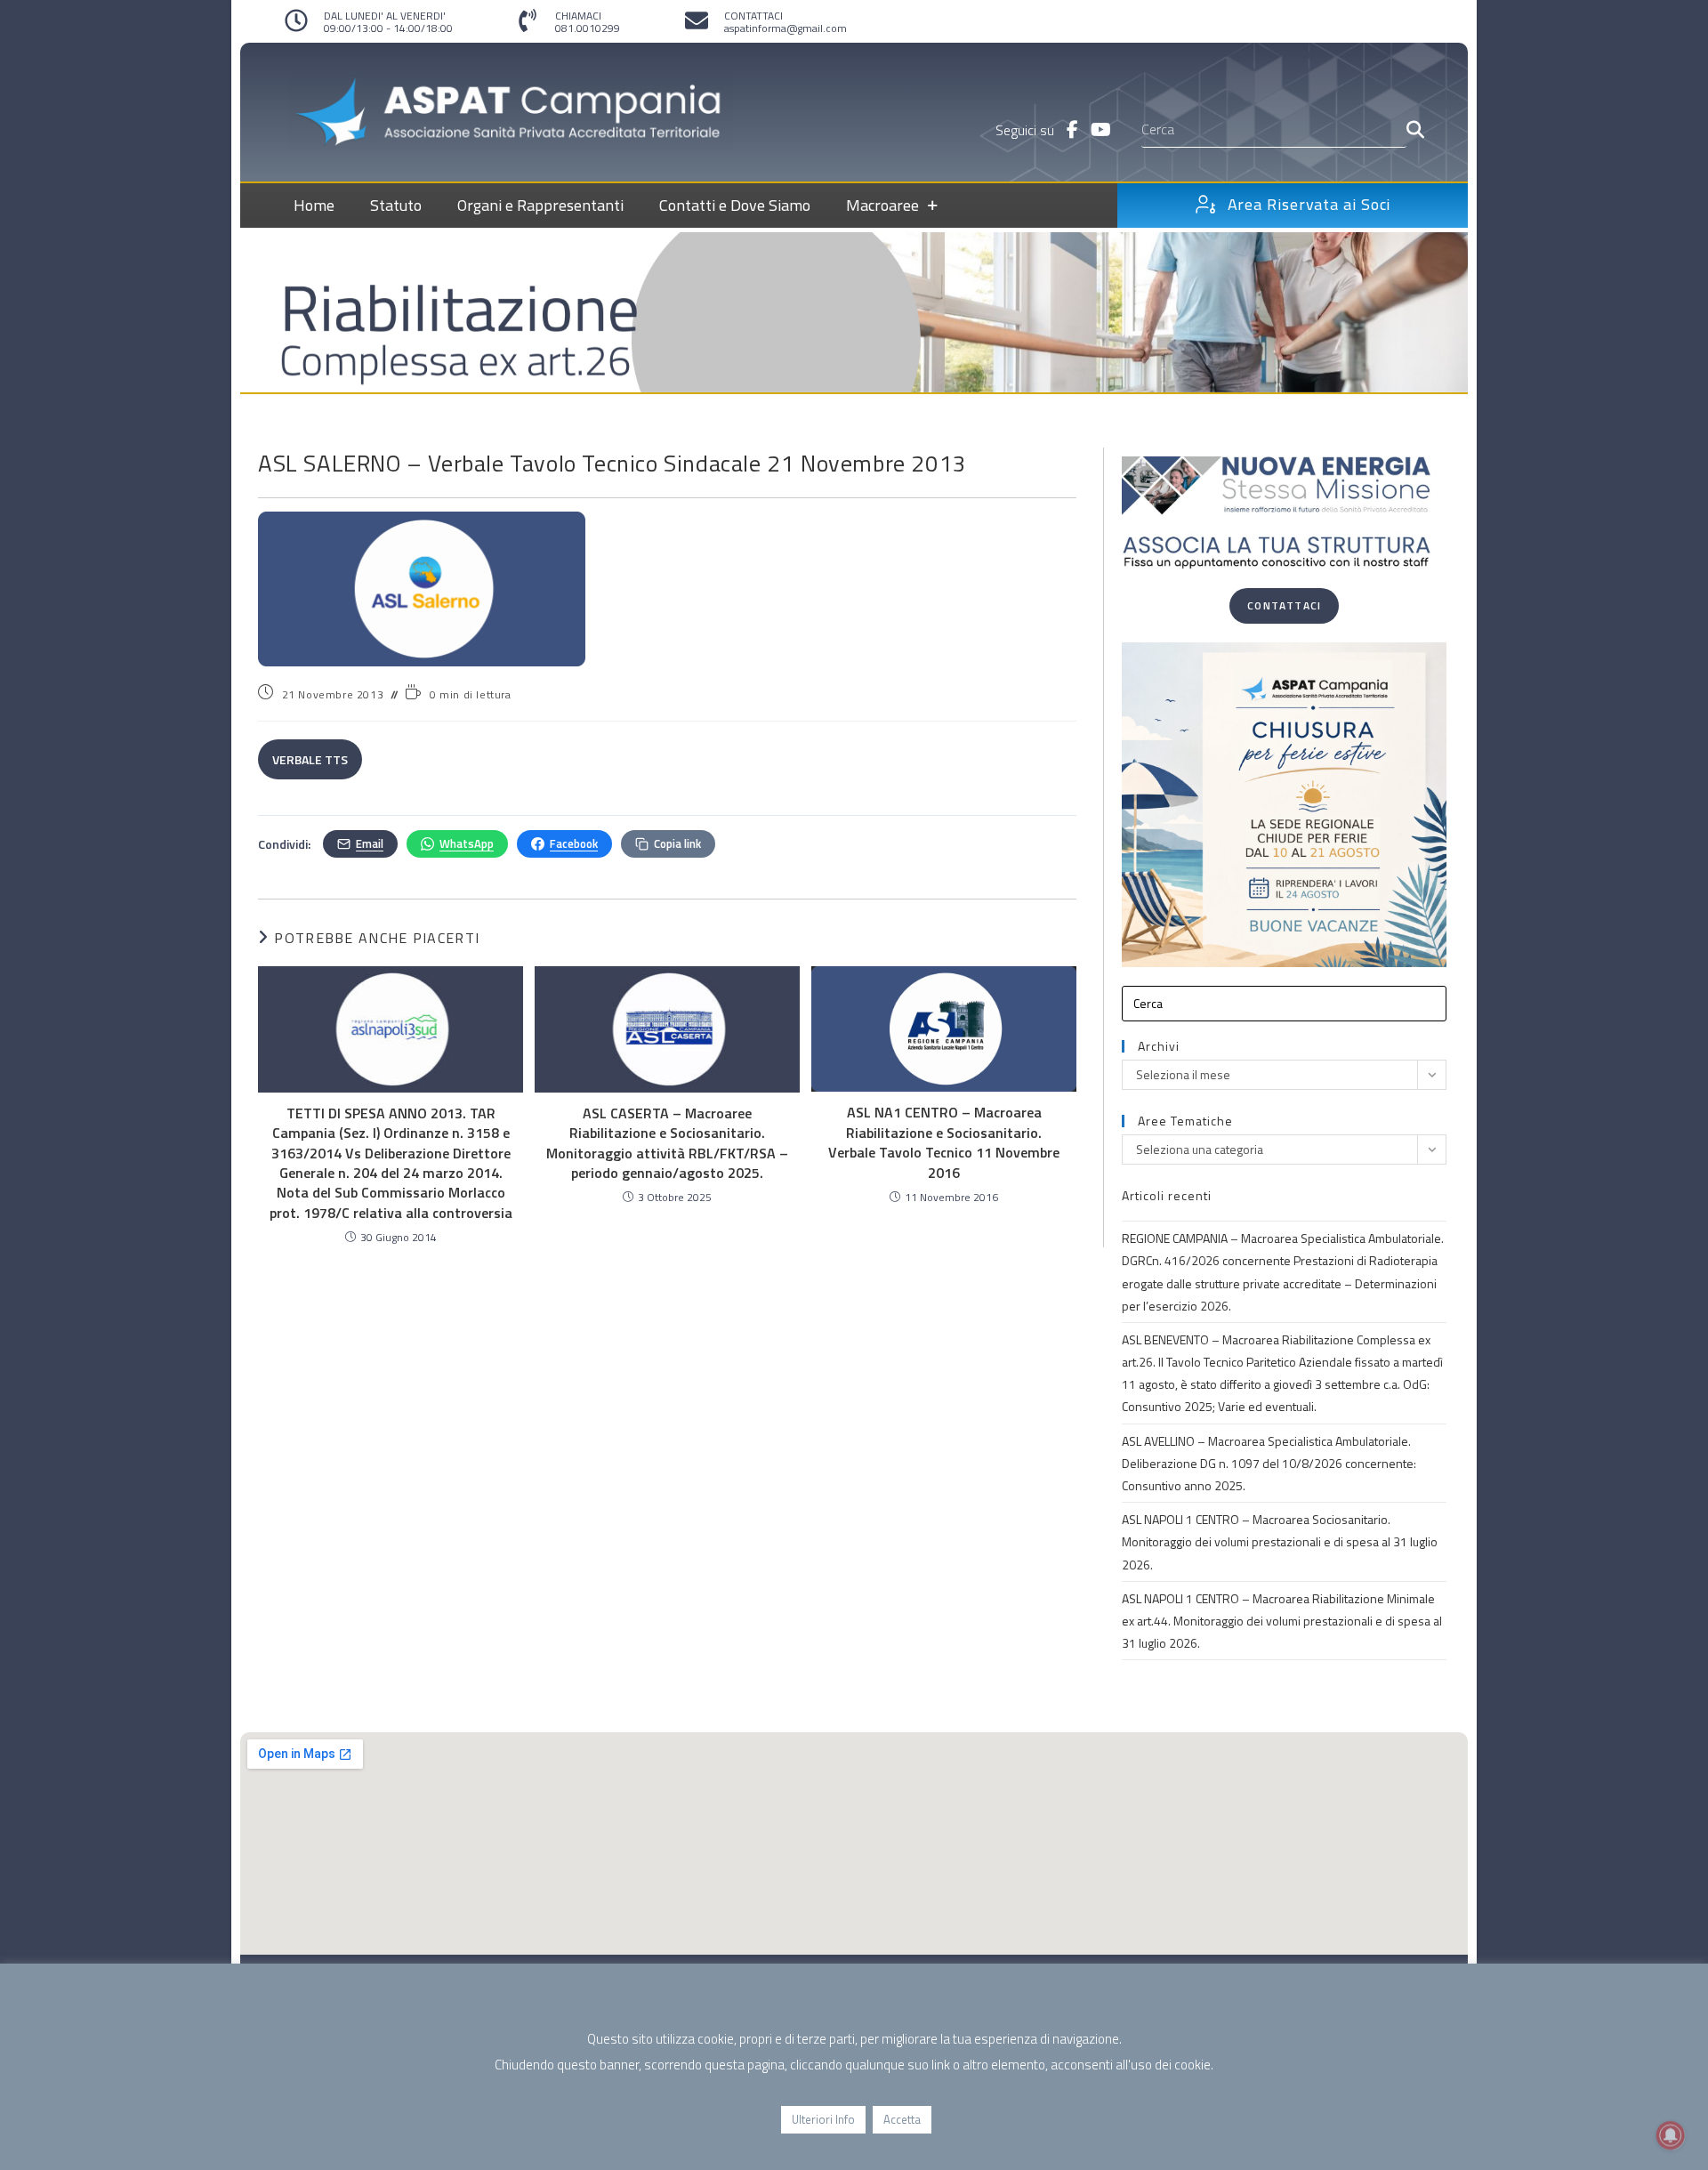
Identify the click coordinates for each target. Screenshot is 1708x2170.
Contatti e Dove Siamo (735, 205)
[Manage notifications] (1671, 2135)
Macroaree (882, 205)
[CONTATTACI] (697, 20)
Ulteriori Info (823, 2119)
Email (370, 843)
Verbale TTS (310, 759)
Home (314, 205)
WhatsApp (467, 843)
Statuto (396, 205)
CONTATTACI (753, 16)
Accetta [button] (902, 2119)
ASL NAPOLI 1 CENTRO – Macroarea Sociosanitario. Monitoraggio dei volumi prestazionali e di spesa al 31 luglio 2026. (1280, 1541)
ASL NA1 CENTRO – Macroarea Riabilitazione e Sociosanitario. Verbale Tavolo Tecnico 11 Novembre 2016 (944, 1142)
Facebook (574, 843)
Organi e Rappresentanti (540, 205)
